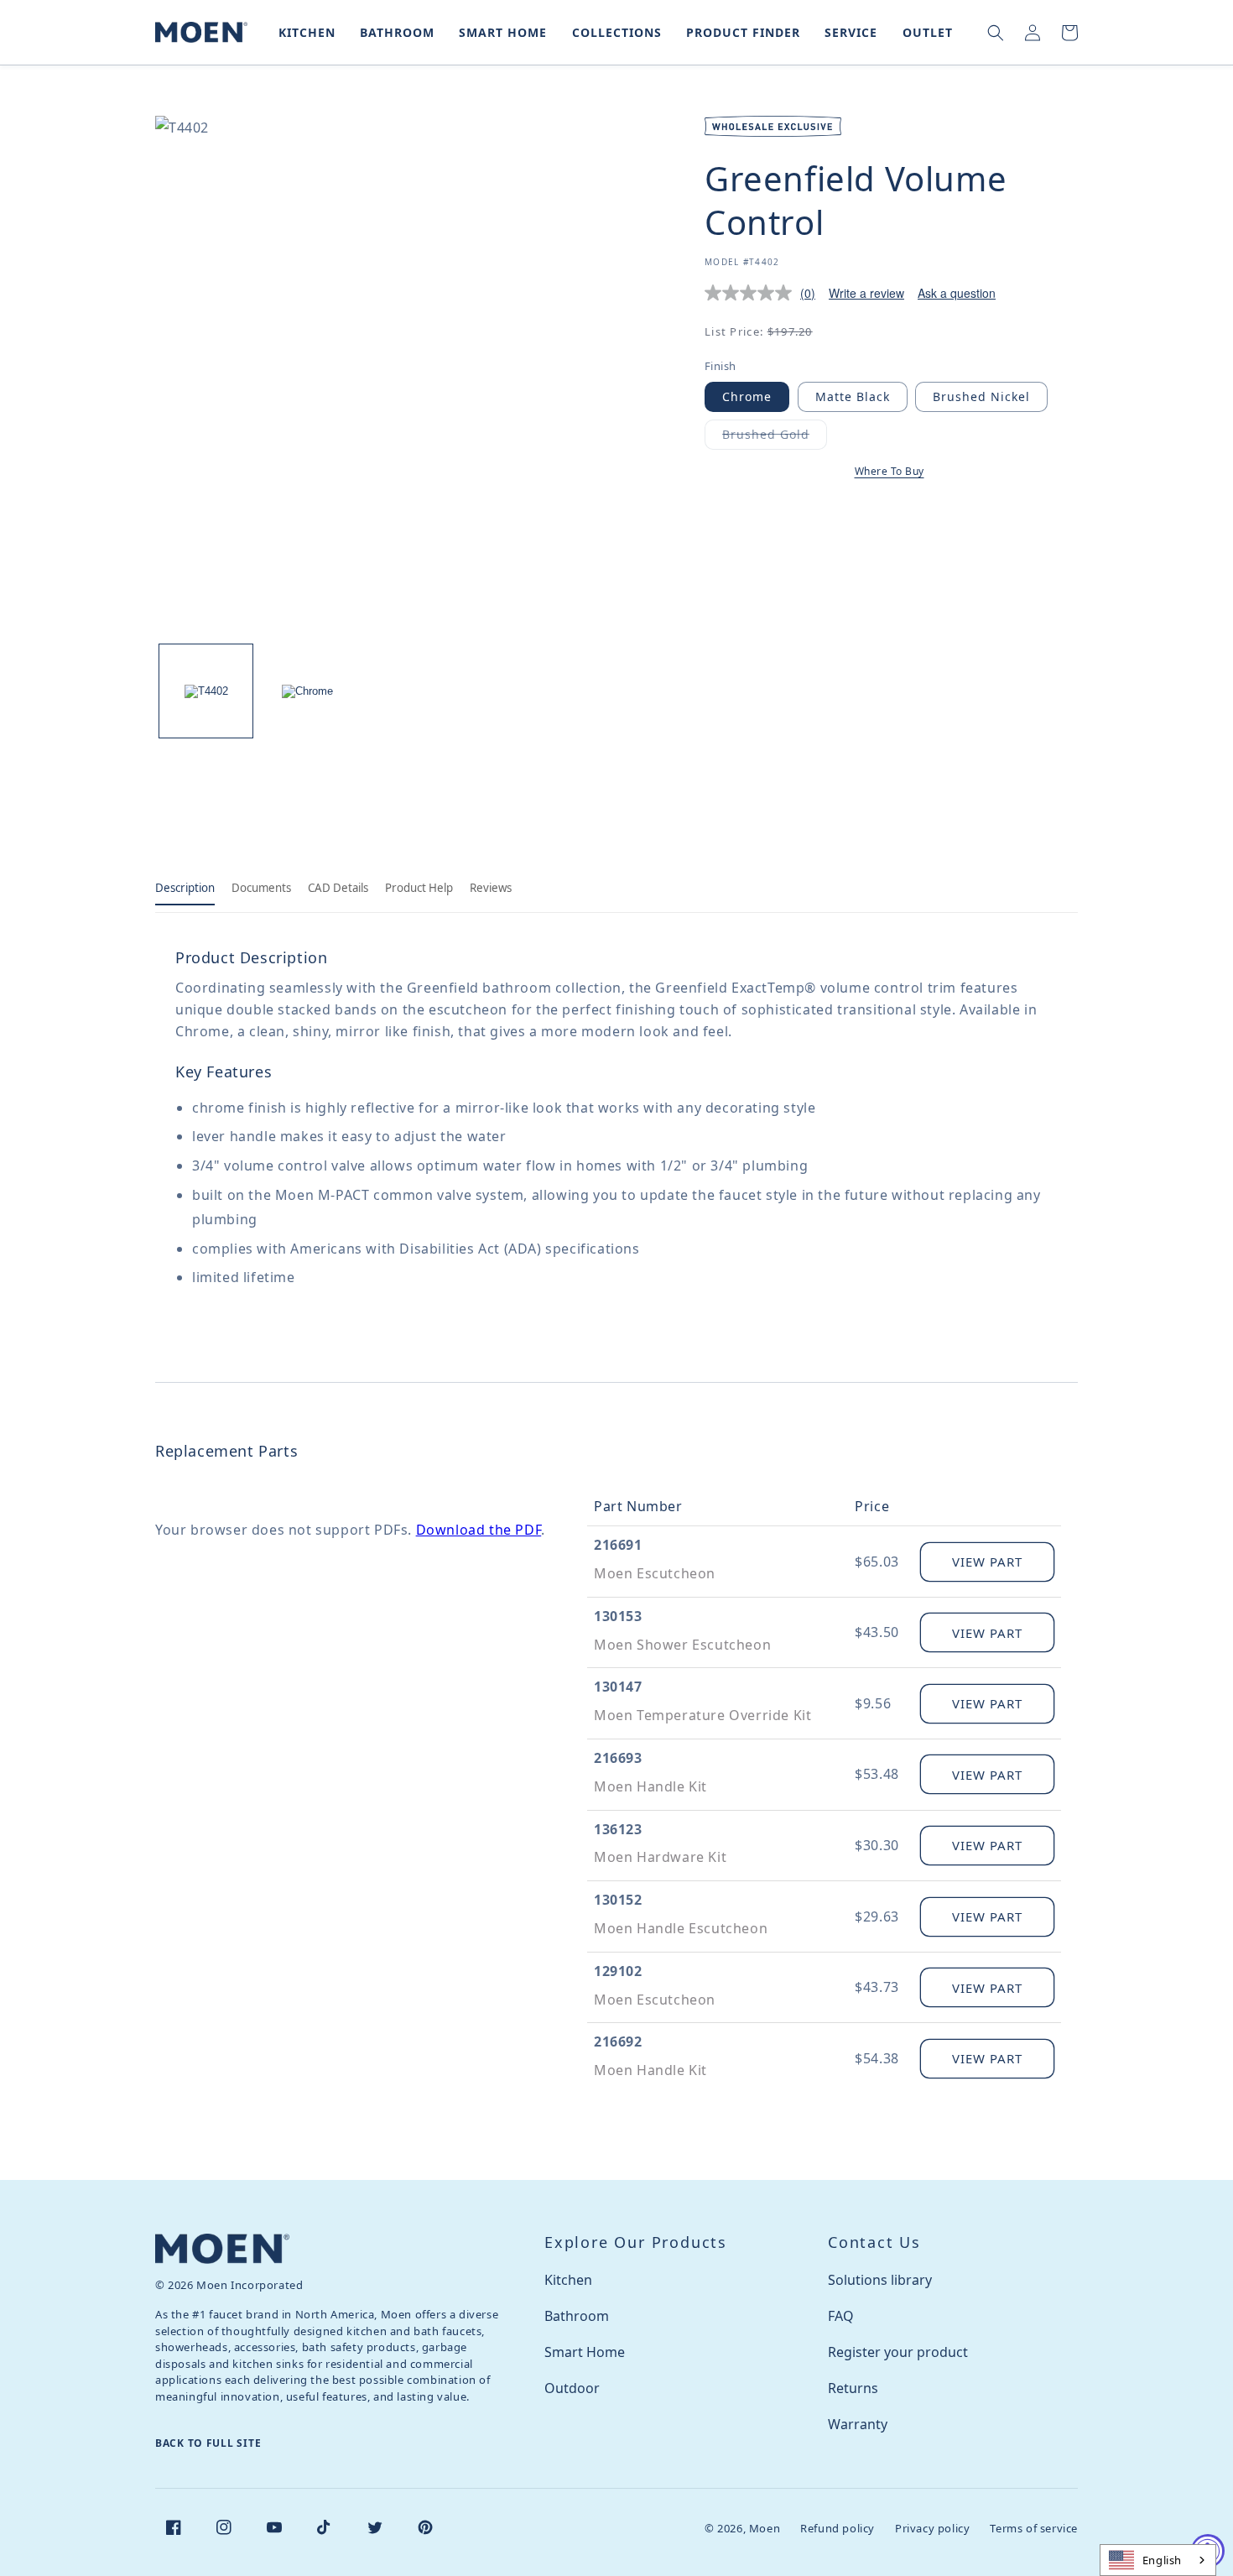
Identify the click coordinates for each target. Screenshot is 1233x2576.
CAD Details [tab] (338, 888)
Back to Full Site (208, 2443)
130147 (618, 1687)
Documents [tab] (261, 888)
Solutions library (880, 2280)
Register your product (898, 2352)
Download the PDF (479, 1530)
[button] (304, 32)
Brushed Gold (775, 438)
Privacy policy (932, 2528)
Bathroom (577, 2316)
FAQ (841, 2316)
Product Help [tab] (419, 888)
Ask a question (957, 293)
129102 (618, 1971)
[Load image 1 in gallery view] (206, 691)
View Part (987, 1562)
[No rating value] (752, 293)
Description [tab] (185, 888)
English (1162, 2560)
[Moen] (222, 2248)
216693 (618, 1758)
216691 (618, 1545)
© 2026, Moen (742, 2528)
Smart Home (585, 2352)
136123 (618, 1829)
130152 (618, 1900)
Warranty (858, 2424)
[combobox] (1158, 2560)
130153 (618, 1616)
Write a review (866, 293)
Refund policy (838, 2528)
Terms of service (1034, 2528)
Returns (853, 2388)
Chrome (747, 396)
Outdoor (572, 2388)
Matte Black (853, 396)
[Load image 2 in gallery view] (307, 691)
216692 (618, 2042)
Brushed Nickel (981, 396)
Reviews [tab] (491, 888)
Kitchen (568, 2280)
